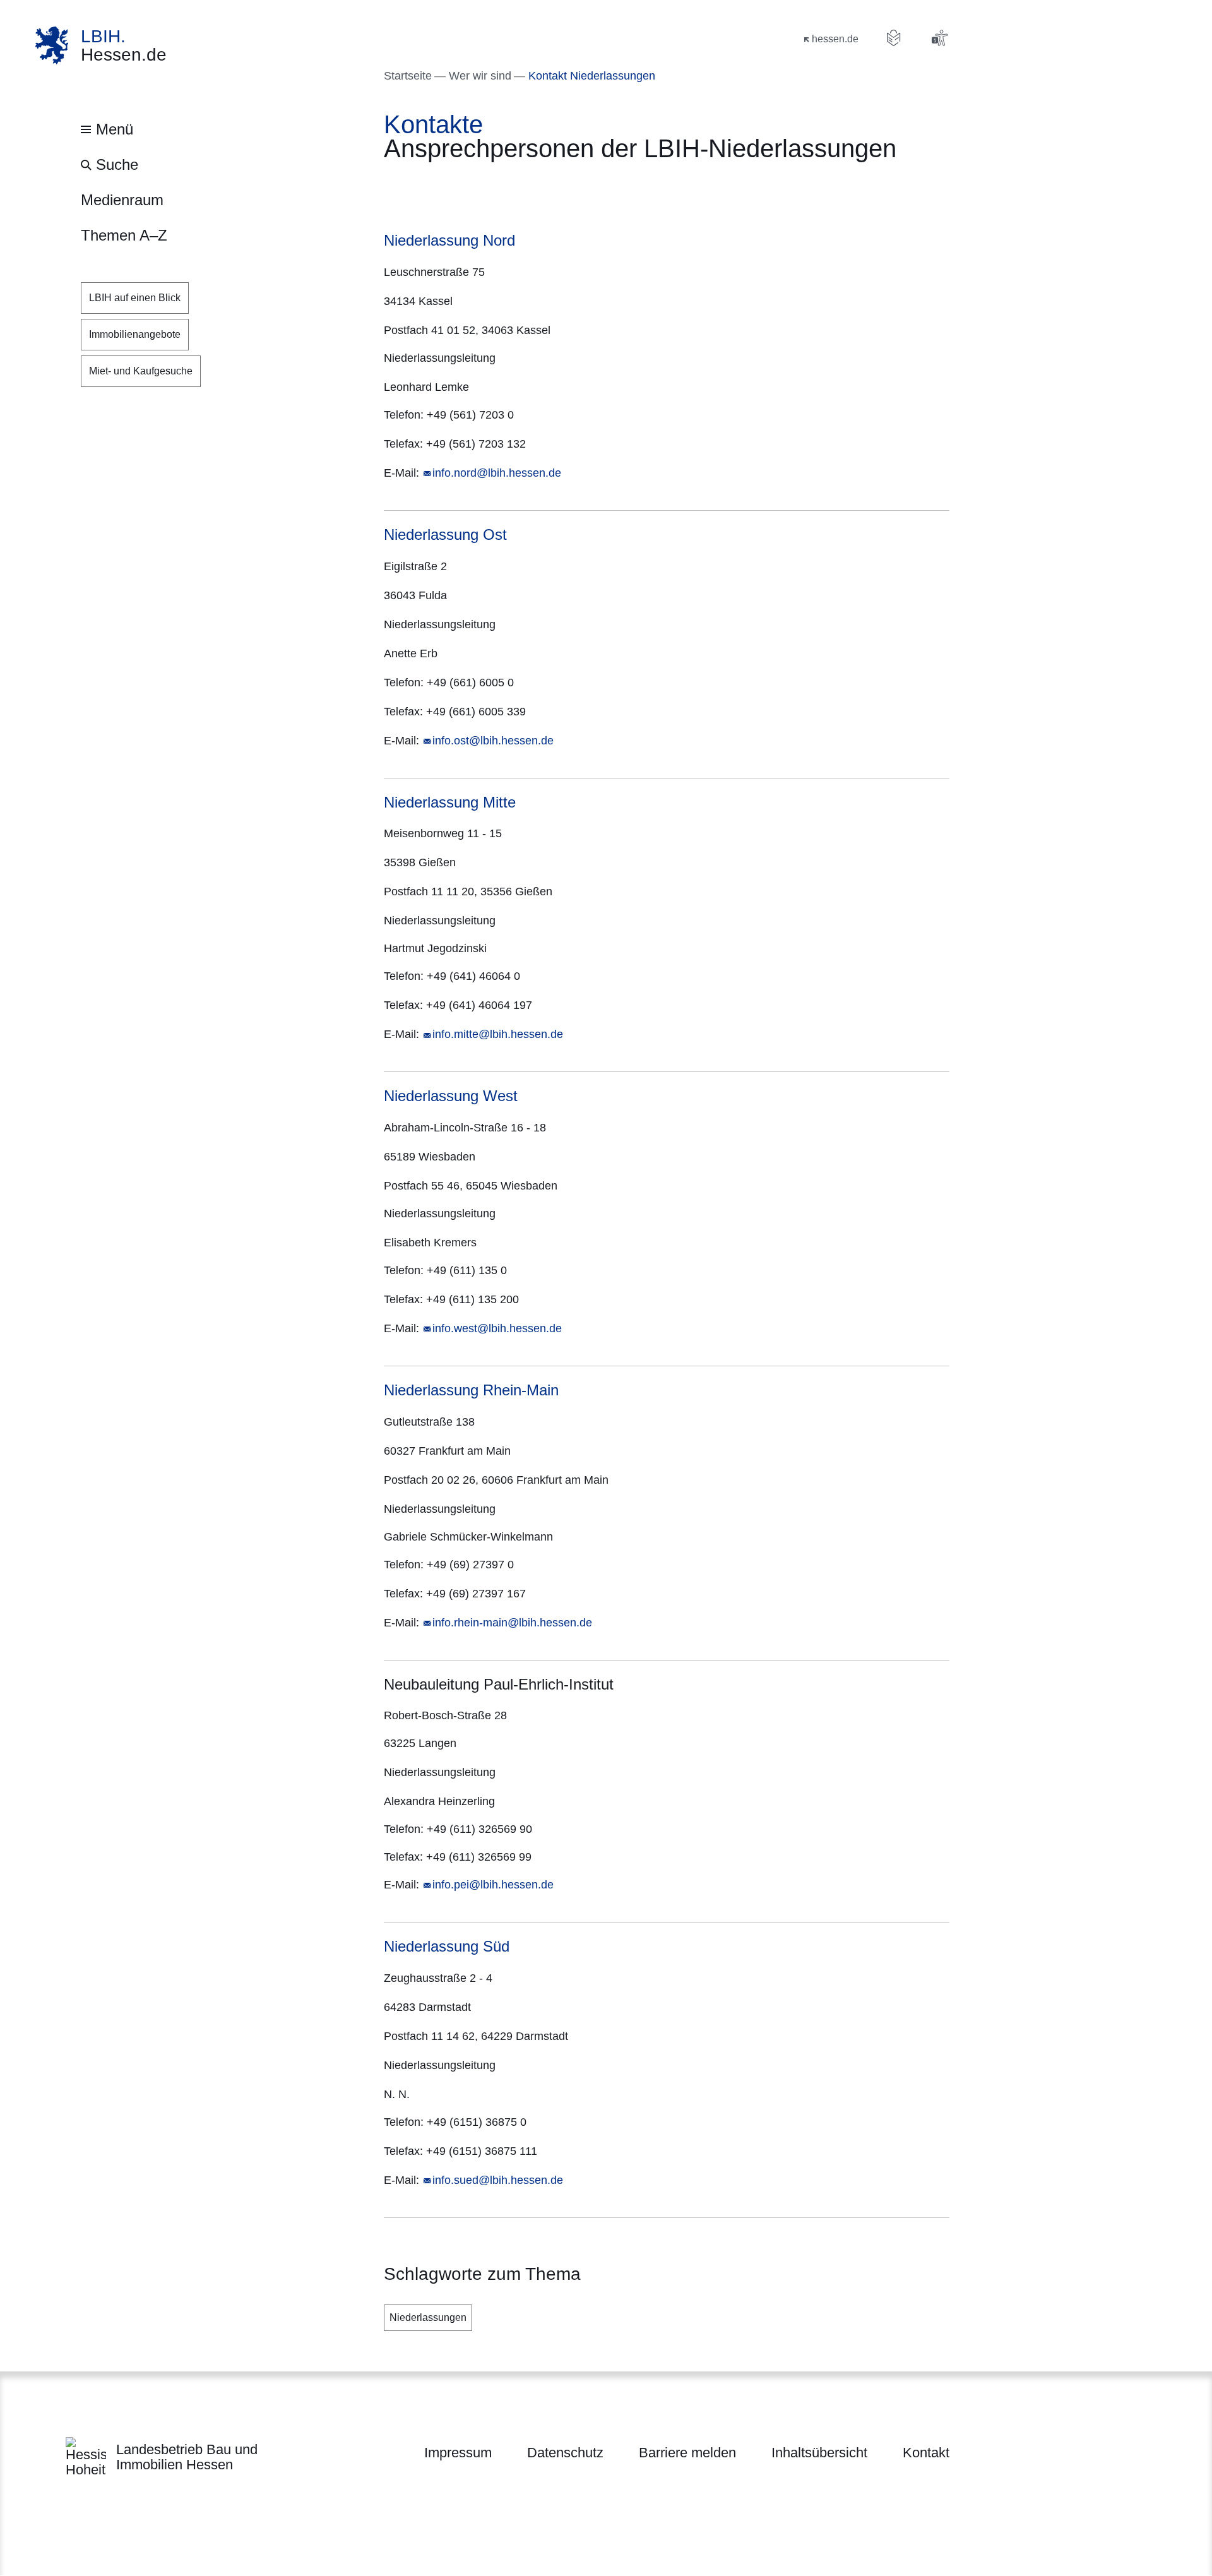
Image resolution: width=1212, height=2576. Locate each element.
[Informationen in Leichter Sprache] (894, 38)
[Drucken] (492, 188)
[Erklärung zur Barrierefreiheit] (939, 38)
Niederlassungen (428, 2317)
